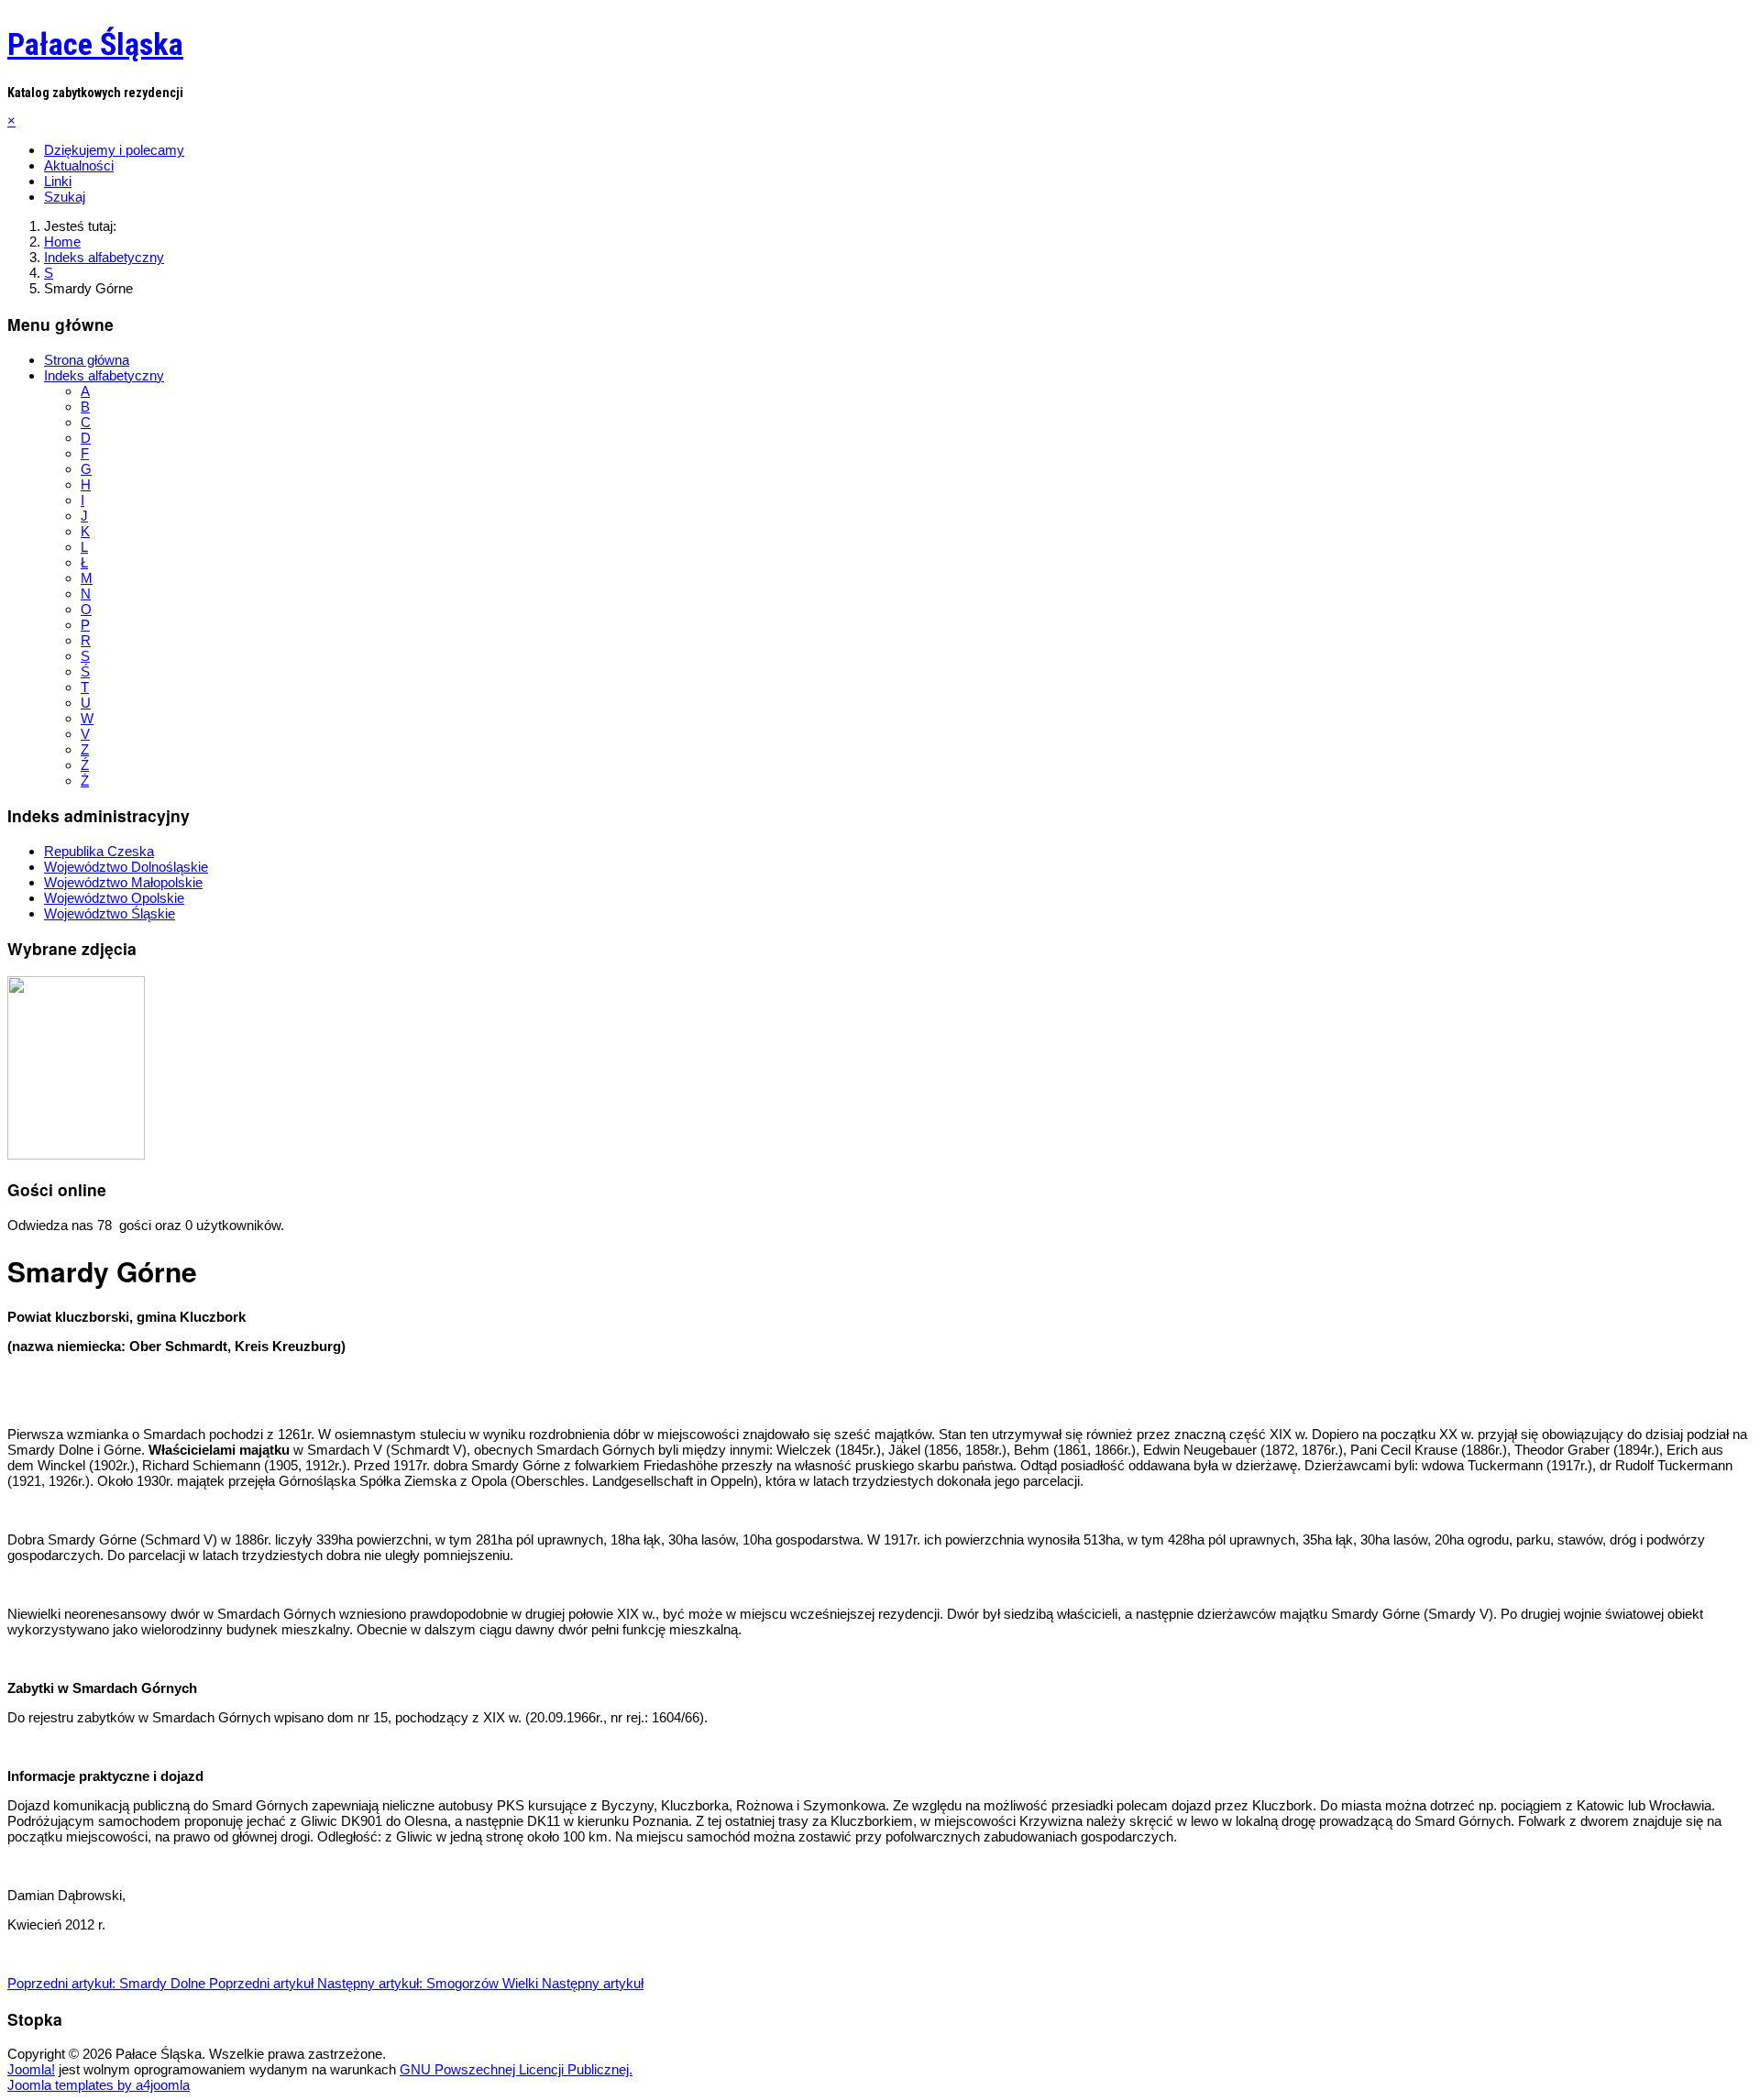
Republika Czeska (99, 851)
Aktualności (79, 165)
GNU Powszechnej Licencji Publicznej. (516, 2069)
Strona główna (87, 360)
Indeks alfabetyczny (104, 375)
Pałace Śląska (95, 44)
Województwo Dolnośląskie (126, 867)
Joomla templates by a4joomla (99, 2085)
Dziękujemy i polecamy (114, 150)
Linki (58, 181)
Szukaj (65, 197)
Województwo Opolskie (114, 898)
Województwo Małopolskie (123, 882)
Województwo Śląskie (110, 913)
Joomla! (31, 2069)
